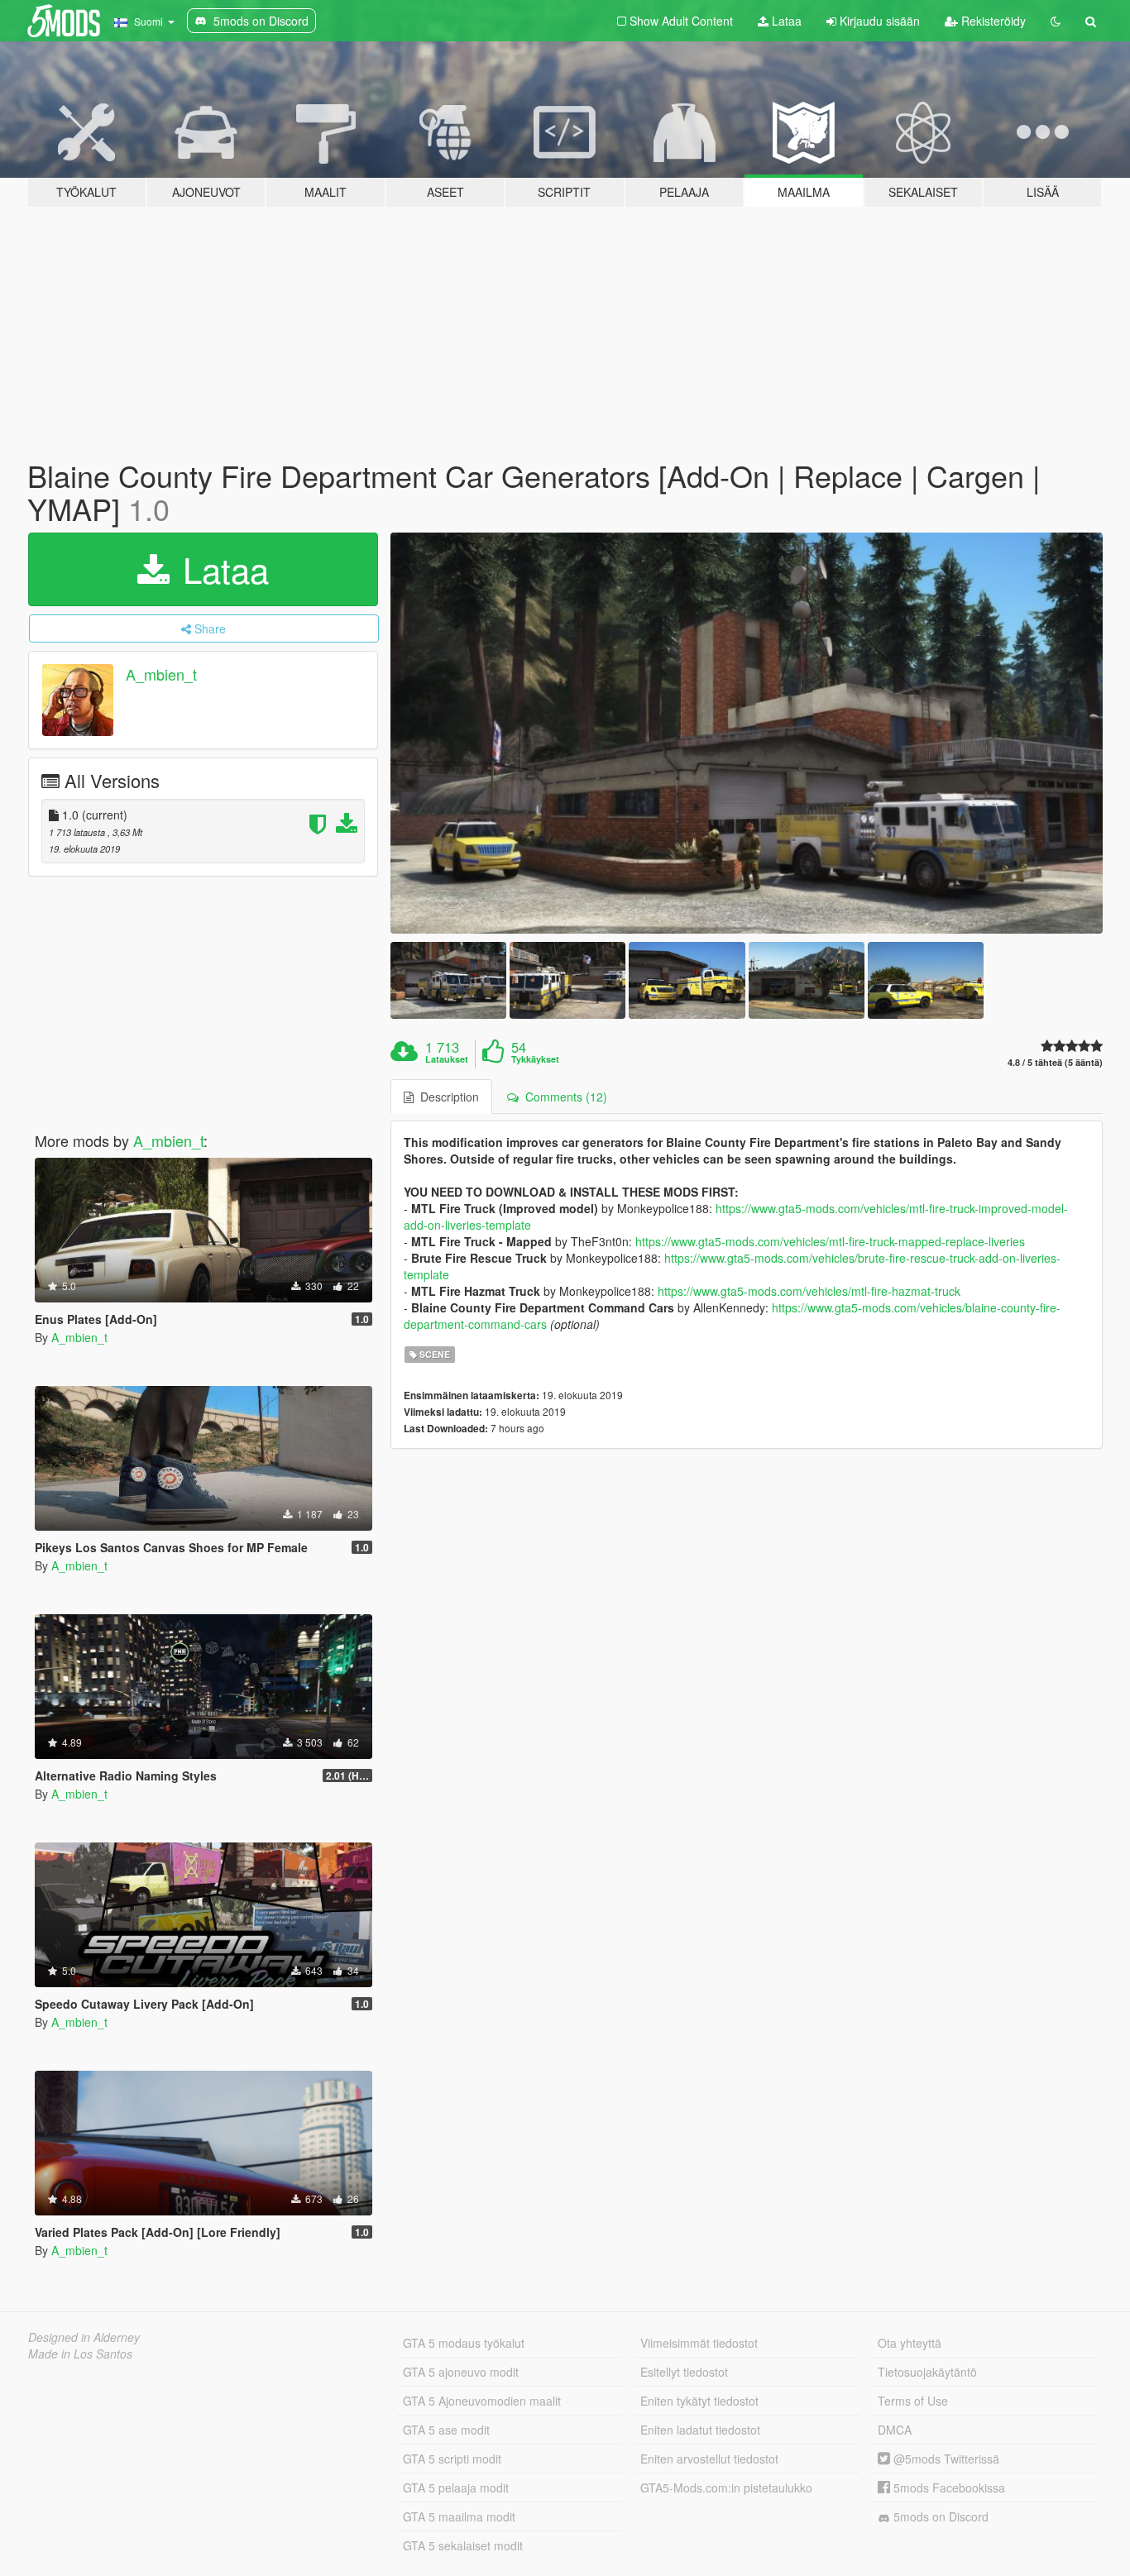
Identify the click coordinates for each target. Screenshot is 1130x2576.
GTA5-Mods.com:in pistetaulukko (726, 2488)
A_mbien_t (161, 675)
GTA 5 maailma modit (459, 2516)
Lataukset (447, 1059)
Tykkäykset (535, 1059)
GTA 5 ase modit (446, 2430)
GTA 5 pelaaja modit (456, 2488)
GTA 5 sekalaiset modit (463, 2545)
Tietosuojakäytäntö (927, 2372)
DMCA (895, 2430)
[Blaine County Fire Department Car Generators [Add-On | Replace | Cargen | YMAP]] (747, 733)
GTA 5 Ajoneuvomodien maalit (482, 2401)
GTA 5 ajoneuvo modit (461, 2372)
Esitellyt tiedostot (684, 2372)
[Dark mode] (1056, 21)
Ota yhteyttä (910, 2343)
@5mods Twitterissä (945, 2459)
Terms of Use (913, 2401)
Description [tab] (446, 1097)
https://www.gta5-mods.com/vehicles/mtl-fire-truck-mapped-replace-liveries (830, 1241)
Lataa (785, 21)
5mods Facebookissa (948, 2488)
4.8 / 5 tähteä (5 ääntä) (1055, 1062)
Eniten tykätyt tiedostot (699, 2401)
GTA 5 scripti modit (452, 2459)
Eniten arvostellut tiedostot (709, 2459)
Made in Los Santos (80, 2354)
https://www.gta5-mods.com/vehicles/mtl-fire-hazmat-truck (809, 1291)
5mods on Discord (939, 2516)
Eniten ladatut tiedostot (700, 2430)
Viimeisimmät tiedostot (699, 2343)
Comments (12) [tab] (563, 1097)
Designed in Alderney (84, 2337)
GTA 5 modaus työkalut (464, 2343)
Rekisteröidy (992, 21)
